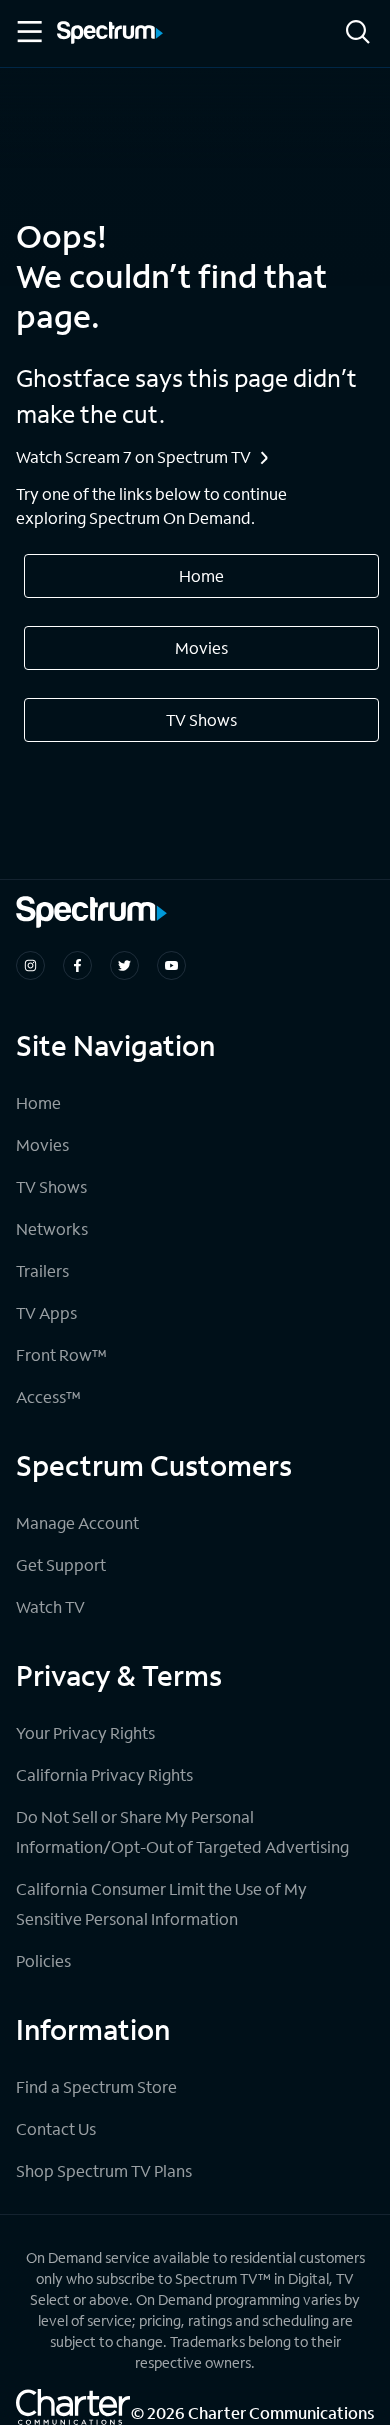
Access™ (48, 1396)
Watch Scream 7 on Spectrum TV (133, 456)
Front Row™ (61, 1354)
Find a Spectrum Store (96, 2086)
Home (201, 575)
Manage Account (77, 1522)
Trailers (42, 1270)
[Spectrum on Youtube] (171, 965)
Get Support (61, 1564)
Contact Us (56, 2128)
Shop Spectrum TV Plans (104, 2170)
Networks (52, 1228)
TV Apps (46, 1312)
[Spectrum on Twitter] (124, 965)
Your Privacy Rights (85, 1732)
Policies (43, 1960)
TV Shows (201, 719)
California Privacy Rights (104, 1774)
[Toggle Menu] (28, 32)
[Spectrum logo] (110, 34)
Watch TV (50, 1606)
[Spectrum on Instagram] (30, 965)
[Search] (358, 33)
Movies (201, 647)
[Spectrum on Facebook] (77, 965)
